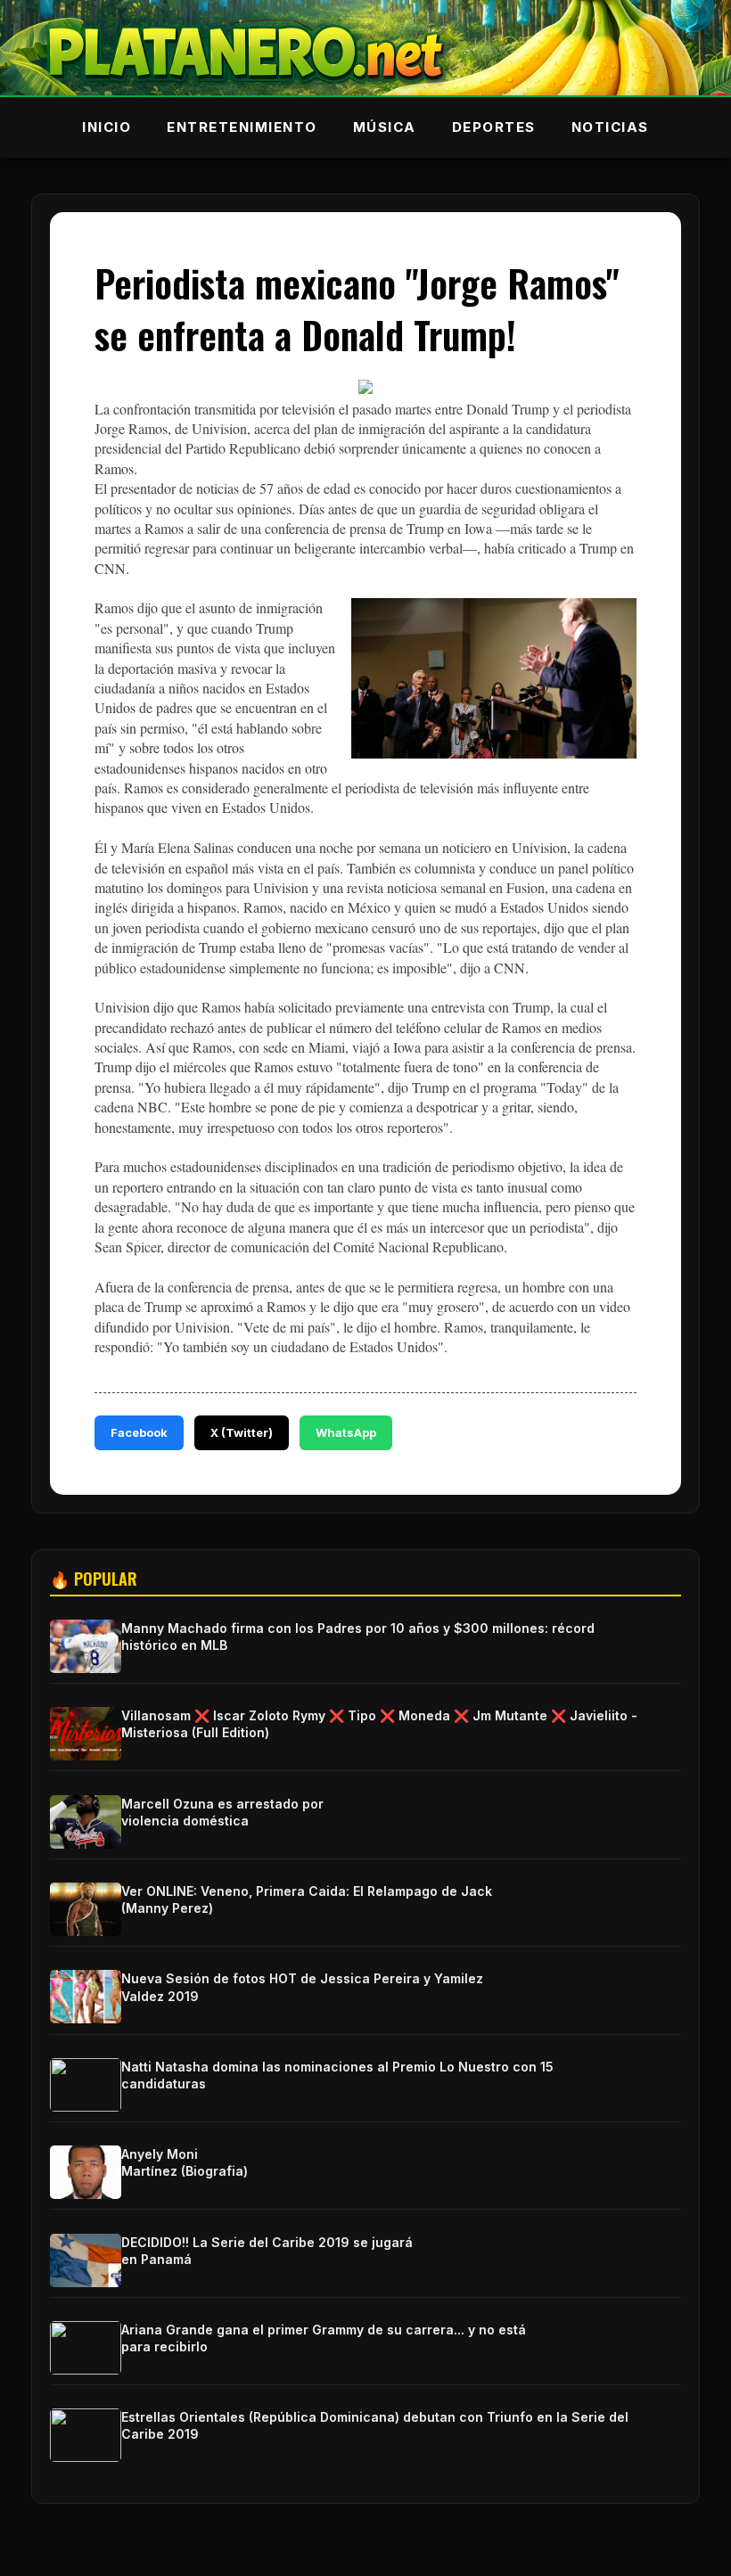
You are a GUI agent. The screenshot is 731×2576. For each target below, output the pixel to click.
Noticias (610, 127)
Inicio (107, 127)
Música (385, 127)
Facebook (139, 1432)
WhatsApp (346, 1432)
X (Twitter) (242, 1432)
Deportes (494, 127)
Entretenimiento (242, 127)
